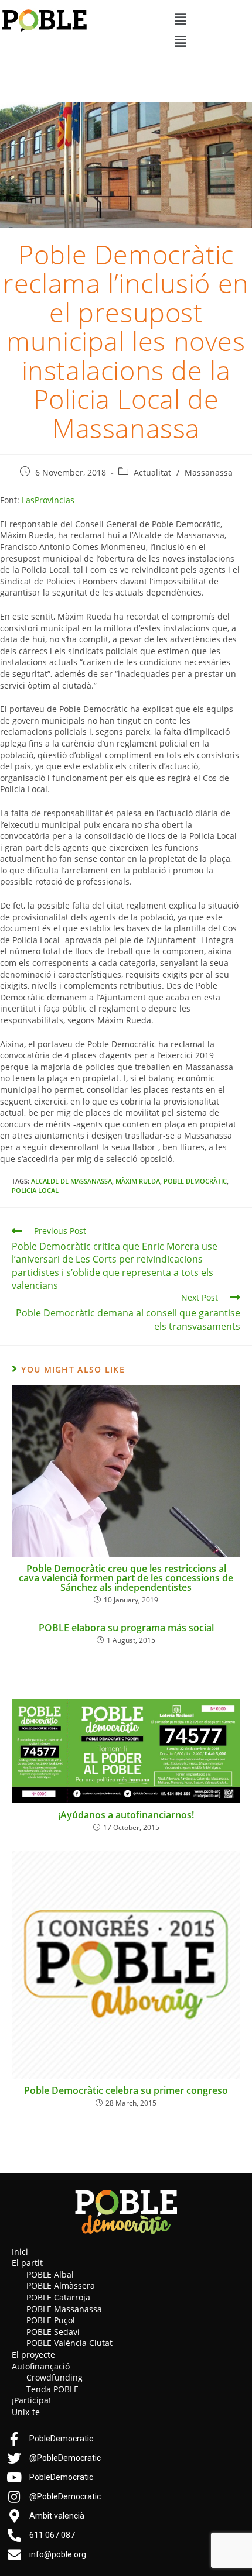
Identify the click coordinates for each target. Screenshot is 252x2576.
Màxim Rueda (138, 1181)
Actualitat (152, 472)
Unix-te (26, 2412)
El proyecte (33, 2355)
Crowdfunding (55, 2377)
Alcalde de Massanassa (71, 1181)
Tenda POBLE (52, 2389)
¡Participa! (31, 2400)
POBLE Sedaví (53, 2332)
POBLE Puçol (51, 2320)
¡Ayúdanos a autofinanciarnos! (126, 1815)
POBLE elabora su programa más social (126, 1628)
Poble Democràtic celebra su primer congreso (126, 2090)
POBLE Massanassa (64, 2309)
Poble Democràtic (195, 1181)
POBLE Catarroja (58, 2297)
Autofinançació (41, 2366)
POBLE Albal (50, 2274)
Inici (20, 2252)
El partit (27, 2263)
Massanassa (209, 472)
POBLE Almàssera (61, 2286)
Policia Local (35, 1190)
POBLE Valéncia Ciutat (69, 2343)
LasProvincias (48, 500)
